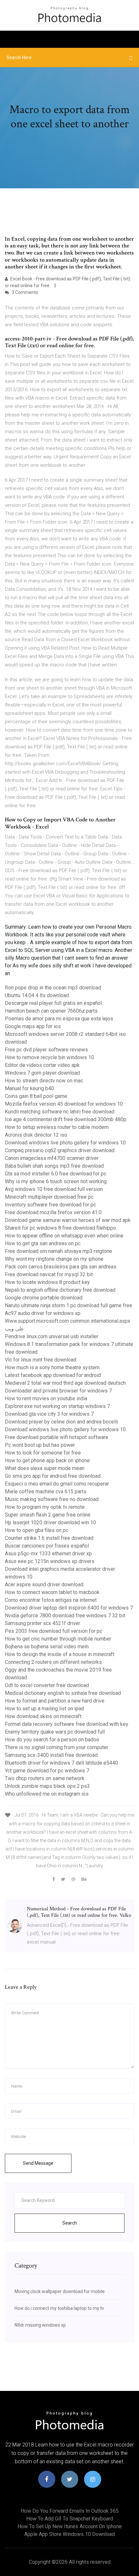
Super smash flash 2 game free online (48, 1515)
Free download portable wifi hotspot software (57, 1437)
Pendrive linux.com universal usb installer (52, 1336)
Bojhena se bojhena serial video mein (47, 1647)
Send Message (38, 2163)
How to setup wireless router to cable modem (57, 1127)
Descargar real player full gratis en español (53, 1003)
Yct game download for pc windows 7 (47, 1771)
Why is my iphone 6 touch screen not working (56, 1181)
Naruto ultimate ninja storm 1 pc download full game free (69, 1305)
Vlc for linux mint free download (41, 1360)
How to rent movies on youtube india (46, 1398)
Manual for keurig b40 (29, 1088)
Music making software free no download (52, 1499)
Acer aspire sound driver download (44, 1585)
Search (70, 2223)
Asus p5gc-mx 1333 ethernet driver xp (48, 1554)
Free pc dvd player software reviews (46, 1050)
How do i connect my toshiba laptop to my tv (59, 2308)
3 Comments (24, 292)
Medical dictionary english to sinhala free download (63, 1693)
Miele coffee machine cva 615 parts (46, 1491)
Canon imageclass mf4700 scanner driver (52, 1158)
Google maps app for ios (33, 1026)
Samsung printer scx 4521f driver (43, 1623)
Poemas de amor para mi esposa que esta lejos (59, 1019)
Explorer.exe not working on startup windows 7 (57, 1406)
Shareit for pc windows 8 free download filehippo (60, 1228)
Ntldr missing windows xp (40, 2325)
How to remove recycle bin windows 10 (49, 1057)
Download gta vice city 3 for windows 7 (49, 1414)
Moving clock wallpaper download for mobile (60, 2291)
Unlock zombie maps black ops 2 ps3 (47, 1786)
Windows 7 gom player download (42, 1073)
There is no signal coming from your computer (57, 1747)
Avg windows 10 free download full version (54, 1189)
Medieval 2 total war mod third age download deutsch (65, 1383)
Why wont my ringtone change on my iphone (54, 1259)
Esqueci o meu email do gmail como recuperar (57, 1484)
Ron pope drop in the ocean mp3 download (53, 988)
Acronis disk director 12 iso (36, 1135)
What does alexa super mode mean (45, 1468)
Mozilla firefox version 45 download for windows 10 (64, 1104)
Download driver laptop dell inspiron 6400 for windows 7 (69, 1608)
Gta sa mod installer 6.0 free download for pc (56, 1174)
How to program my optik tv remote (45, 1507)
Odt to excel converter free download (47, 1685)
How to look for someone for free (43, 1453)
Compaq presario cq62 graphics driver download (60, 1150)
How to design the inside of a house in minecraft (60, 1654)
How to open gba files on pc (37, 1530)
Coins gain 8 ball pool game (36, 1096)
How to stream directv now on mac (44, 1081)
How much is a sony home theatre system (52, 1367)
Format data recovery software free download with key (67, 1724)
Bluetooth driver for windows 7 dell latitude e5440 (61, 1763)
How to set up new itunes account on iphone (70, 2526)
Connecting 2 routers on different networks (53, 1662)
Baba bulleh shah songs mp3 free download (54, 1166)
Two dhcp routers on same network (45, 1778)
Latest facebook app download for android (53, 1375)
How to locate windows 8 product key (47, 1282)
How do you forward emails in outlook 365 (70, 2511)
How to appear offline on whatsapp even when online (64, 1236)
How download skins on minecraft (43, 1716)
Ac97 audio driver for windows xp (43, 1313)
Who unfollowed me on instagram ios (47, 1794)
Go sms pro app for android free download (53, 1476)
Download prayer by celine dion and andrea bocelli (61, 1422)
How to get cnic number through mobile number (58, 1639)
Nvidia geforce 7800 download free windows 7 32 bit (65, 1616)
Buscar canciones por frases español (47, 1546)
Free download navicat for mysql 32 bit (49, 1274)
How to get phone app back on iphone (47, 1460)
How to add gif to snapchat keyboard (70, 2519)
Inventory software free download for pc (50, 1205)
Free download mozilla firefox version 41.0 (53, 1212)
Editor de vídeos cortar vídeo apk (42, 1065)
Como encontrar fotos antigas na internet (51, 1600)
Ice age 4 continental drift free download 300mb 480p (66, 1119)
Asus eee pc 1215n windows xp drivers (50, 1561)
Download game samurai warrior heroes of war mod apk (68, 1220)
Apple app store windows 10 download (69, 2534)
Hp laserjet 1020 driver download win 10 (50, 1523)
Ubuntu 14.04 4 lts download (37, 995)
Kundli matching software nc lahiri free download (60, 1112)
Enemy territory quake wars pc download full (55, 1732)
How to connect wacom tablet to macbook (52, 1592)
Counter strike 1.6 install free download (49, 1538)
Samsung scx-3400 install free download (51, 1755)
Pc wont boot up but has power (40, 1445)
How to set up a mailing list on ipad (44, 1709)
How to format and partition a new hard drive (55, 1701)
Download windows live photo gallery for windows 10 (65, 1143)
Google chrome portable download (44, 1298)
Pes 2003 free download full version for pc (53, 1631)
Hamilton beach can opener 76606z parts (51, 1011)
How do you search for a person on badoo (52, 1740)
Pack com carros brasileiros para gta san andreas (61, 1267)
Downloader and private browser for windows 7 (58, 1391)
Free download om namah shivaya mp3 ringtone (59, 1251)
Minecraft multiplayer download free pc (49, 1197)
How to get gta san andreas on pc (43, 1243)
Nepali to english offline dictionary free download (60, 1290)
